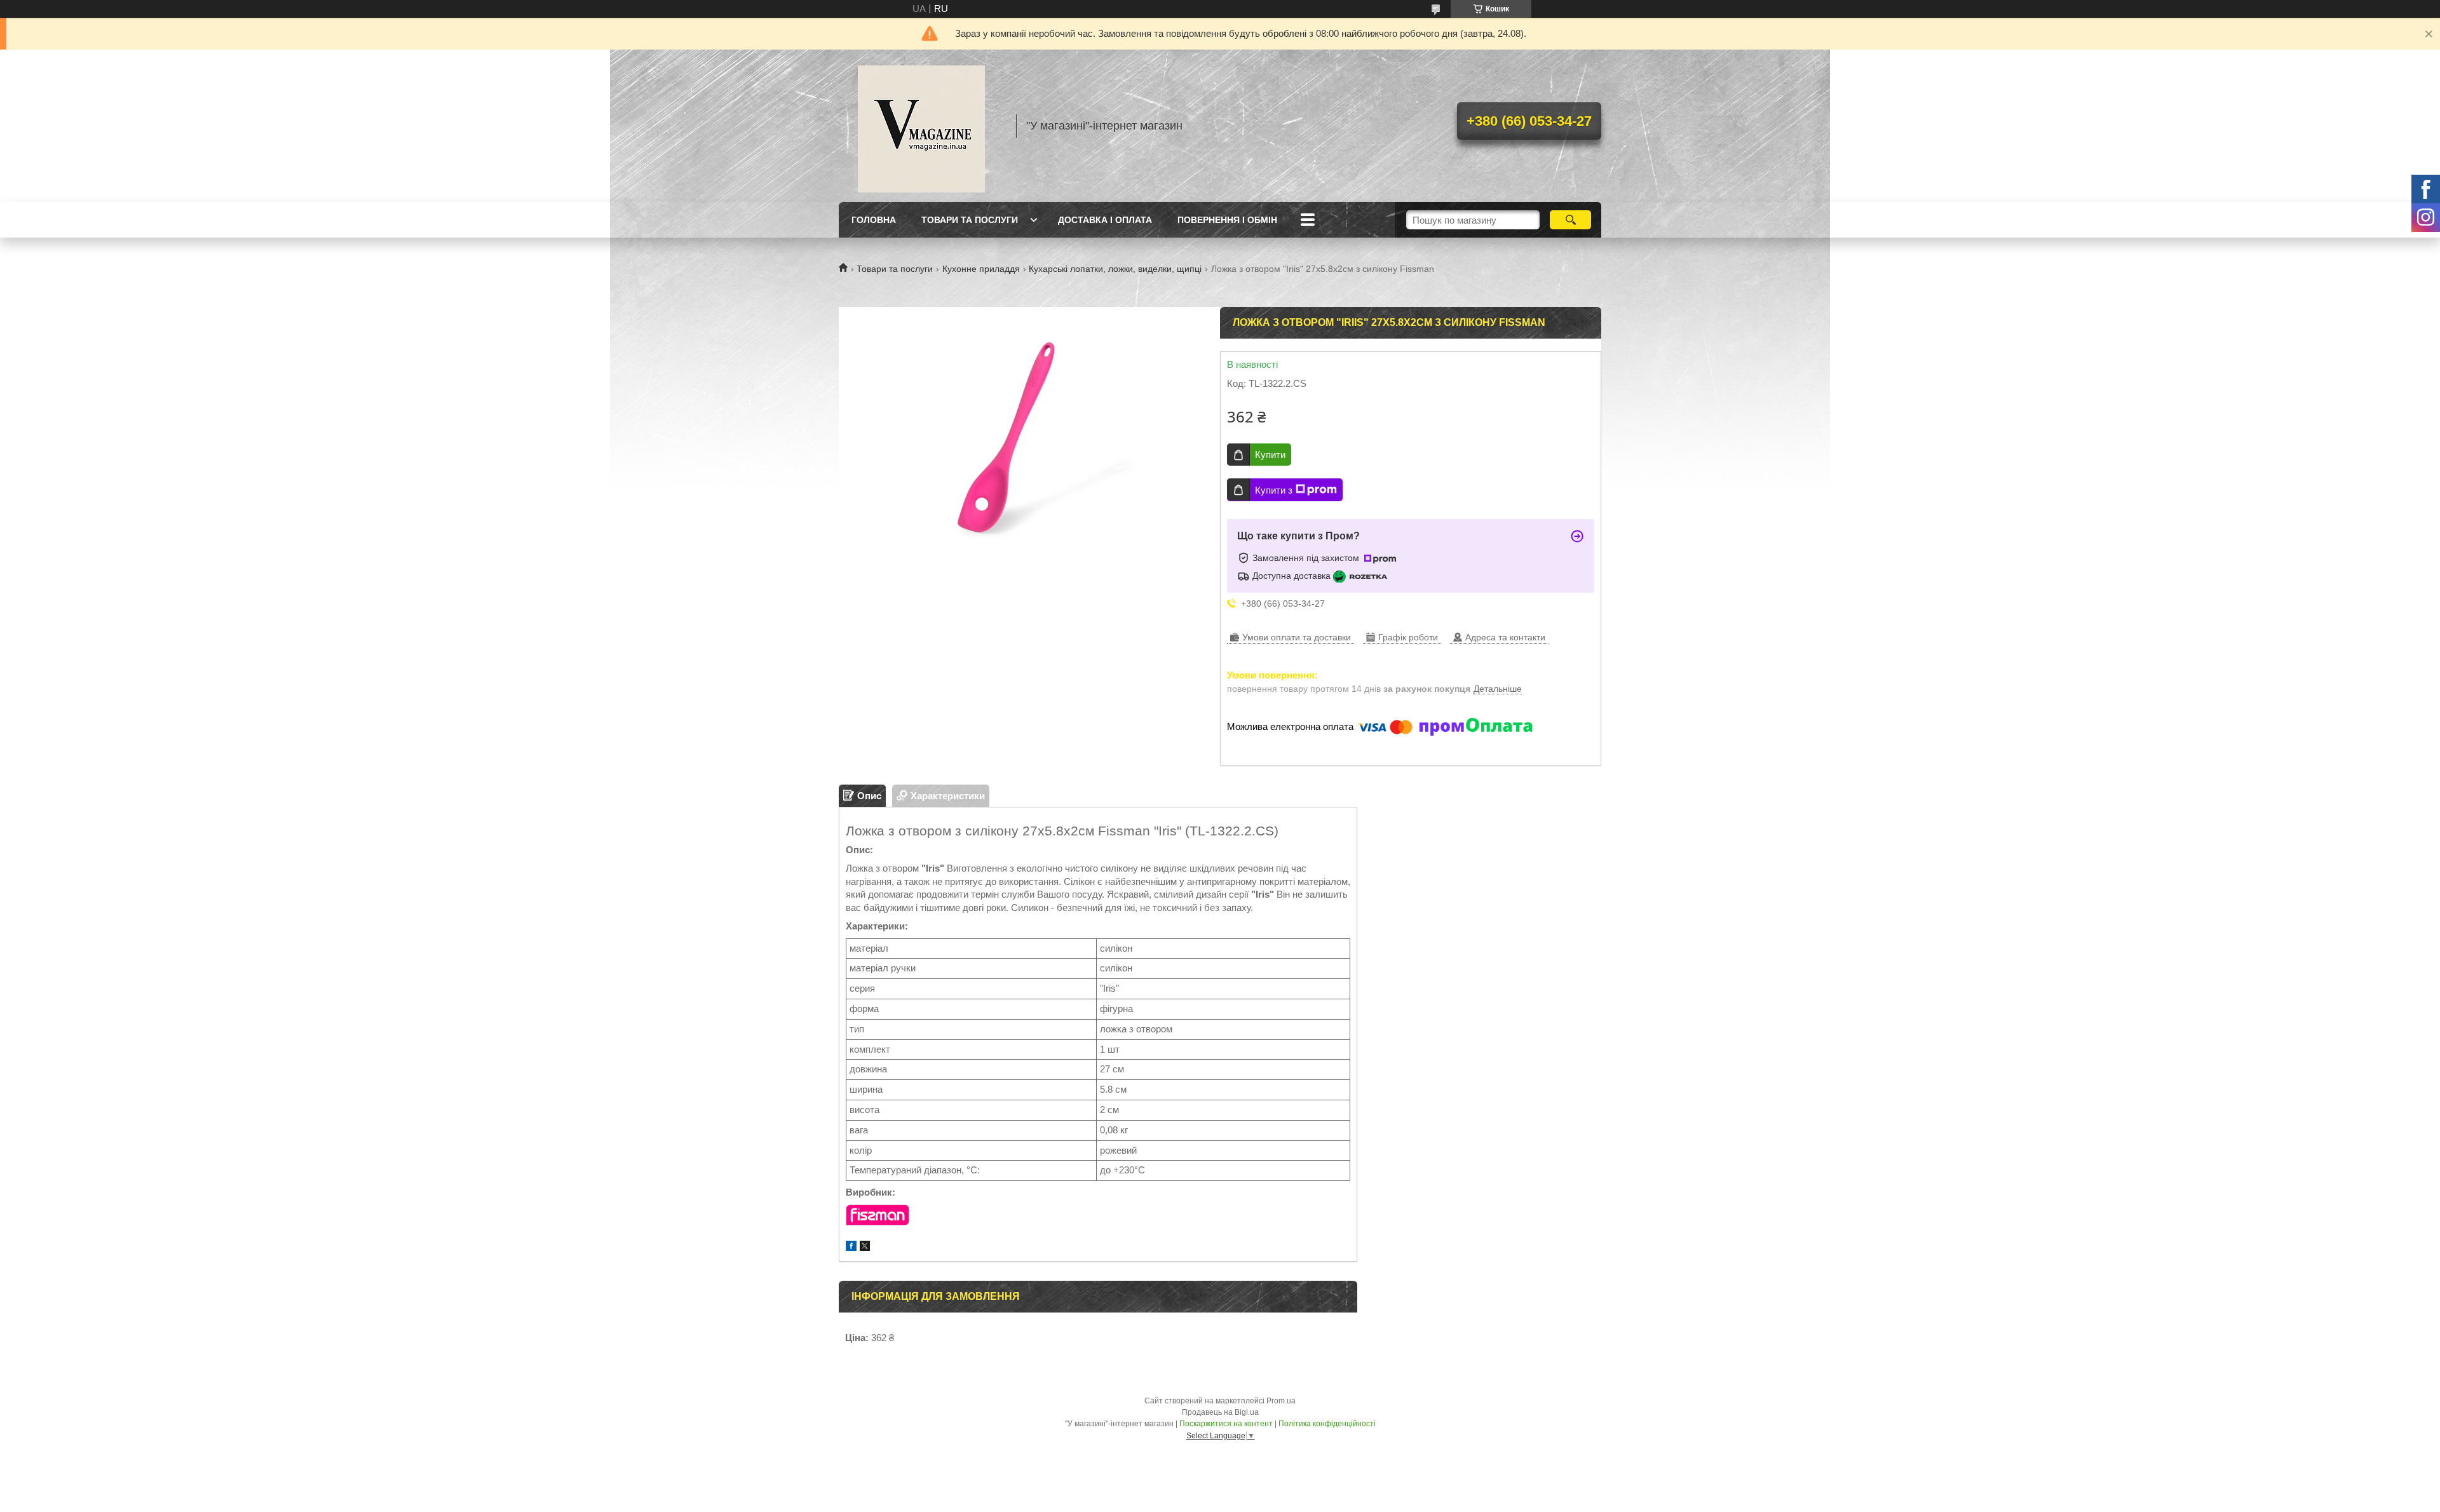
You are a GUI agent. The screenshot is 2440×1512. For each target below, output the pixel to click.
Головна (874, 220)
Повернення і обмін (1227, 220)
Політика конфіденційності (1327, 1424)
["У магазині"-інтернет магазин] (921, 126)
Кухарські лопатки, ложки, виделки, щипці (1115, 269)
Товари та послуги (970, 220)
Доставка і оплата (1105, 220)
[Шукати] (1570, 220)
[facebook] (851, 1247)
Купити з (1274, 490)
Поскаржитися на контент (1226, 1424)
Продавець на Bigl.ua (1220, 1412)
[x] (865, 1247)
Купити (1270, 455)
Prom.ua (1281, 1401)
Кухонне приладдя (981, 269)
